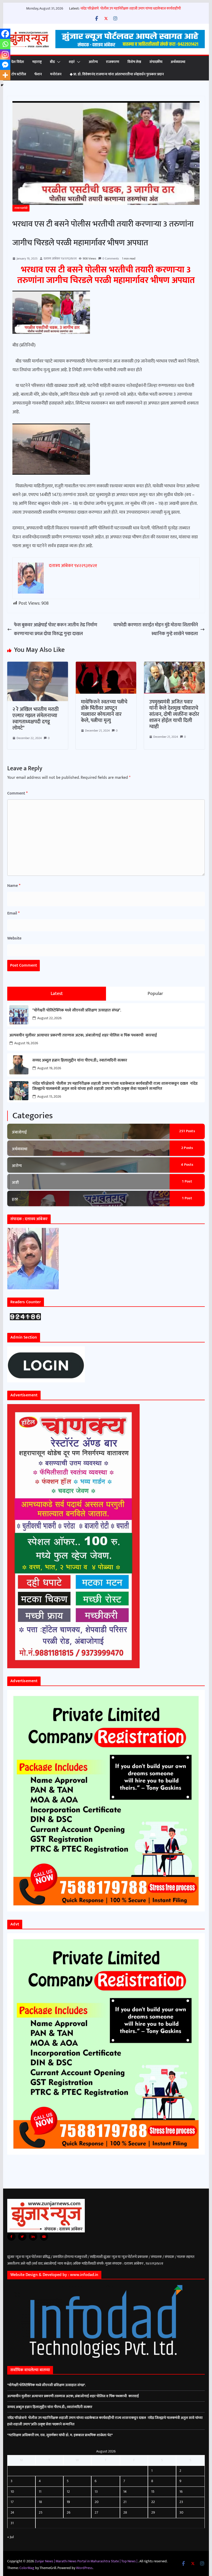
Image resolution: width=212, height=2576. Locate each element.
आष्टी (15, 1183)
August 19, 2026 (26, 1043)
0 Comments (111, 258)
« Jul (10, 2537)
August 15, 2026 (49, 1096)
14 (125, 2492)
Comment (17, 793)
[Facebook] (5, 34)
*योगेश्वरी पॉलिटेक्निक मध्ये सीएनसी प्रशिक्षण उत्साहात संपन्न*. (77, 1010)
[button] (58, 62)
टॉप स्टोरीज (19, 74)
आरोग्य (93, 62)
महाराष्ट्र (37, 62)
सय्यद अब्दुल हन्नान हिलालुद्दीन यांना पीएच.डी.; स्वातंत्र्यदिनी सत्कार (80, 1060)
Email (13, 913)
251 (187, 1131)
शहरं (72, 62)
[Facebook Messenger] (5, 65)
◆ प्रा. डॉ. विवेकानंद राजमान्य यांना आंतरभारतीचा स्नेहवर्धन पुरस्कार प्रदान (117, 74)
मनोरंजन (56, 74)
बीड (52, 62)
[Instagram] (5, 54)
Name (14, 886)
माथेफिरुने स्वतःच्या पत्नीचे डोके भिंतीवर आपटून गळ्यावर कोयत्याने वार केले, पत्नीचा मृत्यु (104, 711)
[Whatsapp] (5, 44)
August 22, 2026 (49, 1018)
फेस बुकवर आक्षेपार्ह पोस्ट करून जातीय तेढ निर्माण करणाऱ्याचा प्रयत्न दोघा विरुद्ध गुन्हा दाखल (56, 629)
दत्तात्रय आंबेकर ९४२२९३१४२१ (60, 258)
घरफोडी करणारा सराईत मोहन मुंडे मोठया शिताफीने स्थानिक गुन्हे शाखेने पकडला (156, 629)
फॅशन (38, 74)
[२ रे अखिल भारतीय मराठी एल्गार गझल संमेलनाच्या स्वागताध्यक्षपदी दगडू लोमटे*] (37, 666)
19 (68, 2502)
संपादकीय (156, 62)
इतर (15, 1199)
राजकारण (113, 62)
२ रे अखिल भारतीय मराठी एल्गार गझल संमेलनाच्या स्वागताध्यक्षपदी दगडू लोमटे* (36, 719)
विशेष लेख (134, 62)
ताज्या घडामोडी (21, 208)
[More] (5, 75)
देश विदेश (18, 62)
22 (153, 2502)
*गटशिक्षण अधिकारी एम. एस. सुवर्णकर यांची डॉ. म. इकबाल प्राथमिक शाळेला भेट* (60, 2435)
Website (14, 938)
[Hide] (2, 85)
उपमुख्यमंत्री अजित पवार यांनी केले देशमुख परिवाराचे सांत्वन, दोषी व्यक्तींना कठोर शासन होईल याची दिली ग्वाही (174, 714)
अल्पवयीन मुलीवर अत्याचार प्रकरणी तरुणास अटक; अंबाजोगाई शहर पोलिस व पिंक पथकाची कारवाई (83, 1035)
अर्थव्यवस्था (178, 62)
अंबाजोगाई (20, 1132)
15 (153, 2492)
